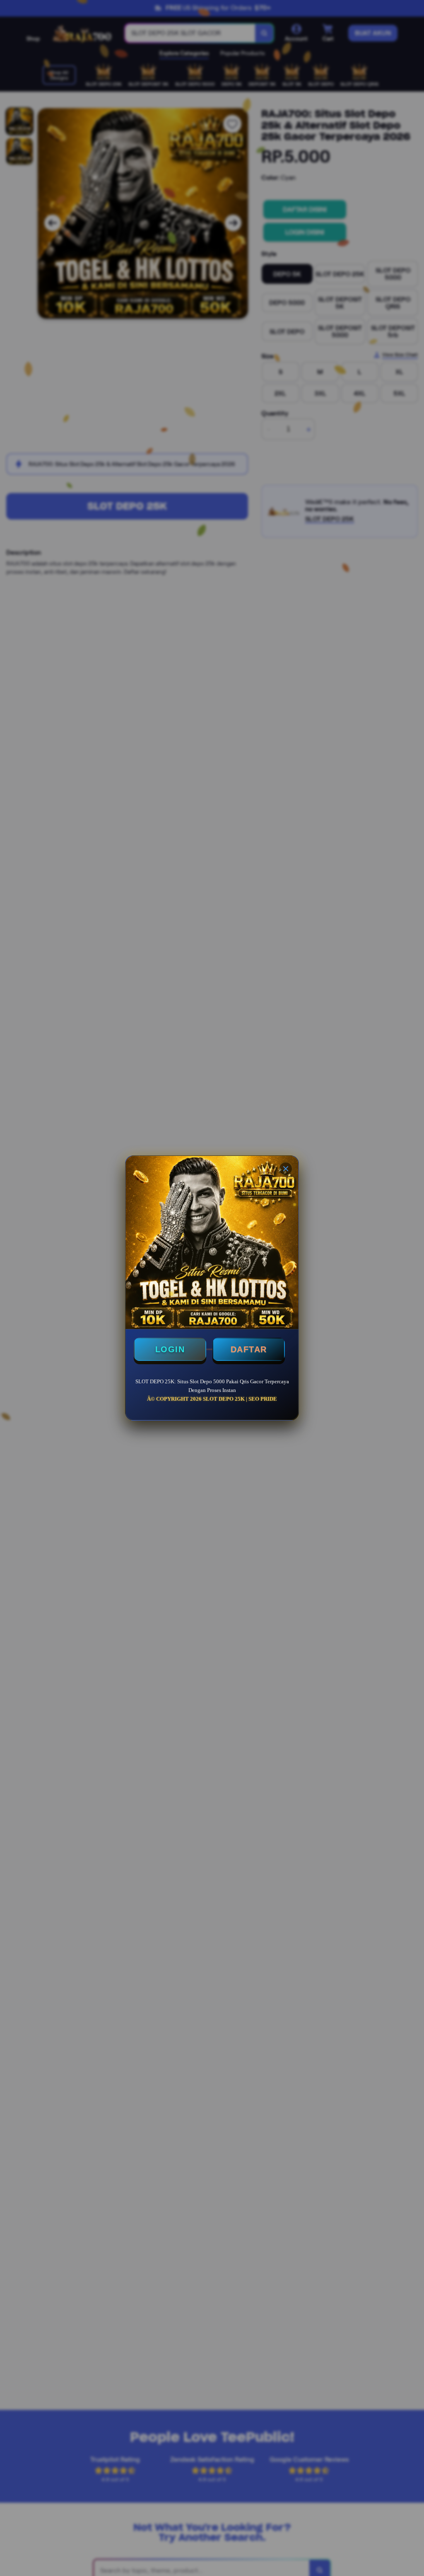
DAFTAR (249, 1349)
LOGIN (170, 1349)
